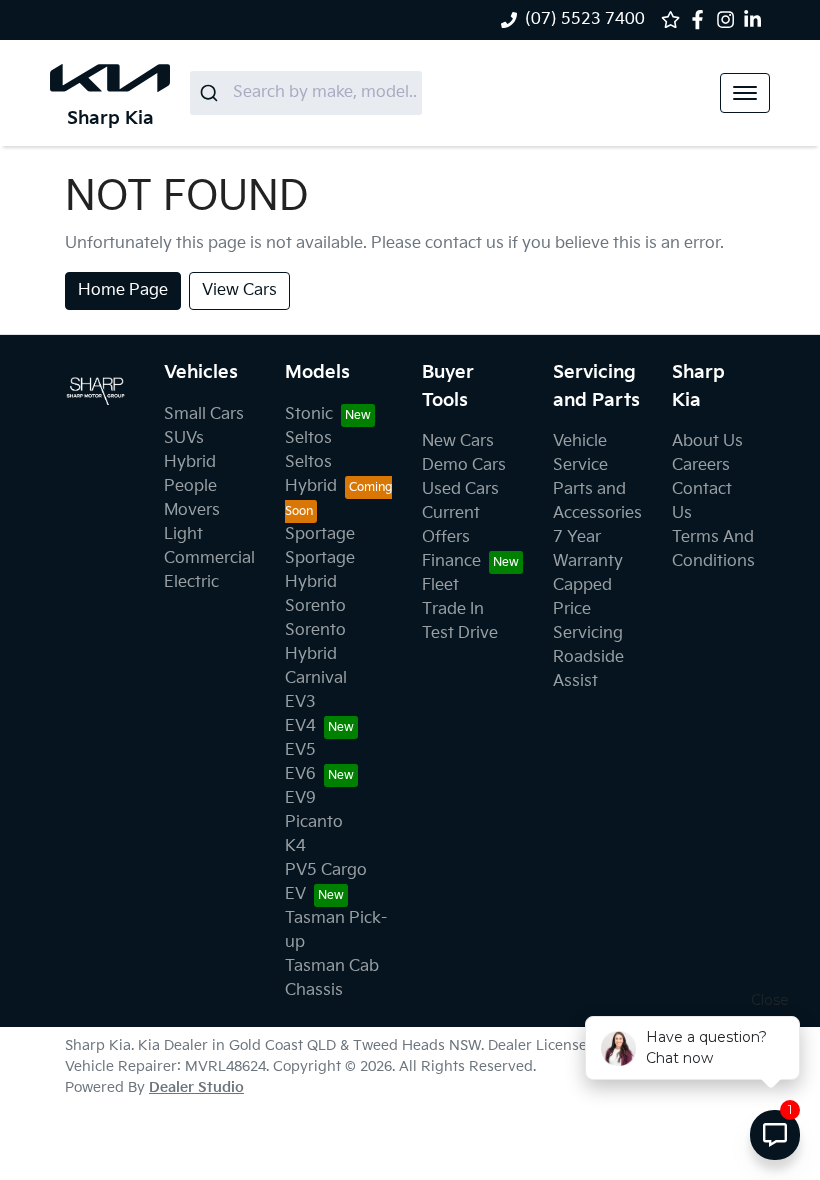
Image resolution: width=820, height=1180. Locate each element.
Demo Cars (464, 465)
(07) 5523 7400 (585, 19)
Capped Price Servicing (588, 609)
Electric (191, 582)
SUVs (184, 438)
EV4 (300, 726)
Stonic (309, 414)
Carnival (316, 678)
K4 (295, 846)
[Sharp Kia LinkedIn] (756, 19)
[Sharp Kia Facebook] (701, 19)
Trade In (453, 609)
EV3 (300, 702)
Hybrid (190, 462)
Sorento (315, 606)
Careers (701, 465)
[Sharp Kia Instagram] (729, 19)
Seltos (308, 438)
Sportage (320, 534)
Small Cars (204, 414)
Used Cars (460, 489)
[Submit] (211, 93)
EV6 (300, 774)
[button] (745, 93)
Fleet (440, 585)
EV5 (300, 750)
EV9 (300, 798)
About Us (707, 441)
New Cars (458, 441)
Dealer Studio (196, 1087)
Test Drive (460, 633)
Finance (451, 561)
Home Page (123, 290)
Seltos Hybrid (311, 474)
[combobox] (306, 93)
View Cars (239, 290)
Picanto (314, 822)
